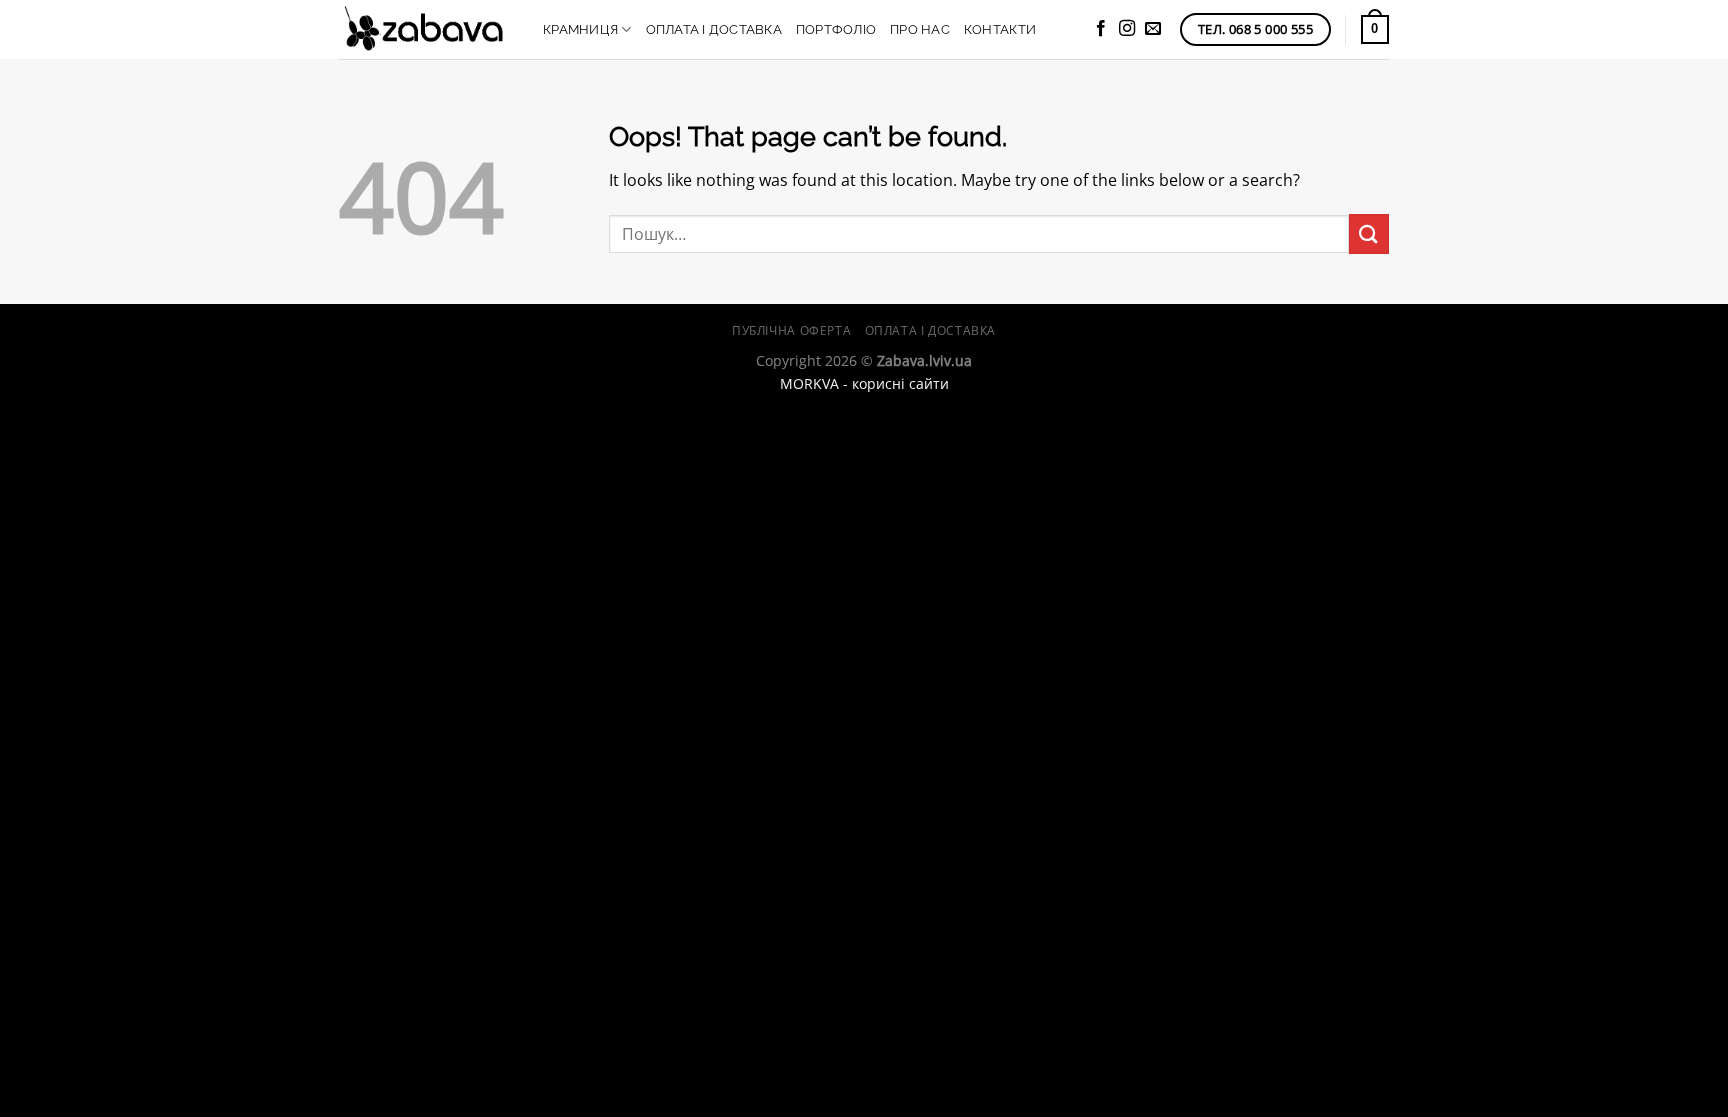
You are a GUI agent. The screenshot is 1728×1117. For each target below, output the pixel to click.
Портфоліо (836, 29)
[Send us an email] (1153, 29)
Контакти (1000, 29)
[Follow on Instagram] (1127, 29)
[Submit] (1369, 233)
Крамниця (580, 29)
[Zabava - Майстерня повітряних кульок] (426, 29)
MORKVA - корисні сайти (864, 383)
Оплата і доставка (714, 29)
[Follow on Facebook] (1101, 29)
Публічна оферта (791, 330)
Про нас (920, 29)
